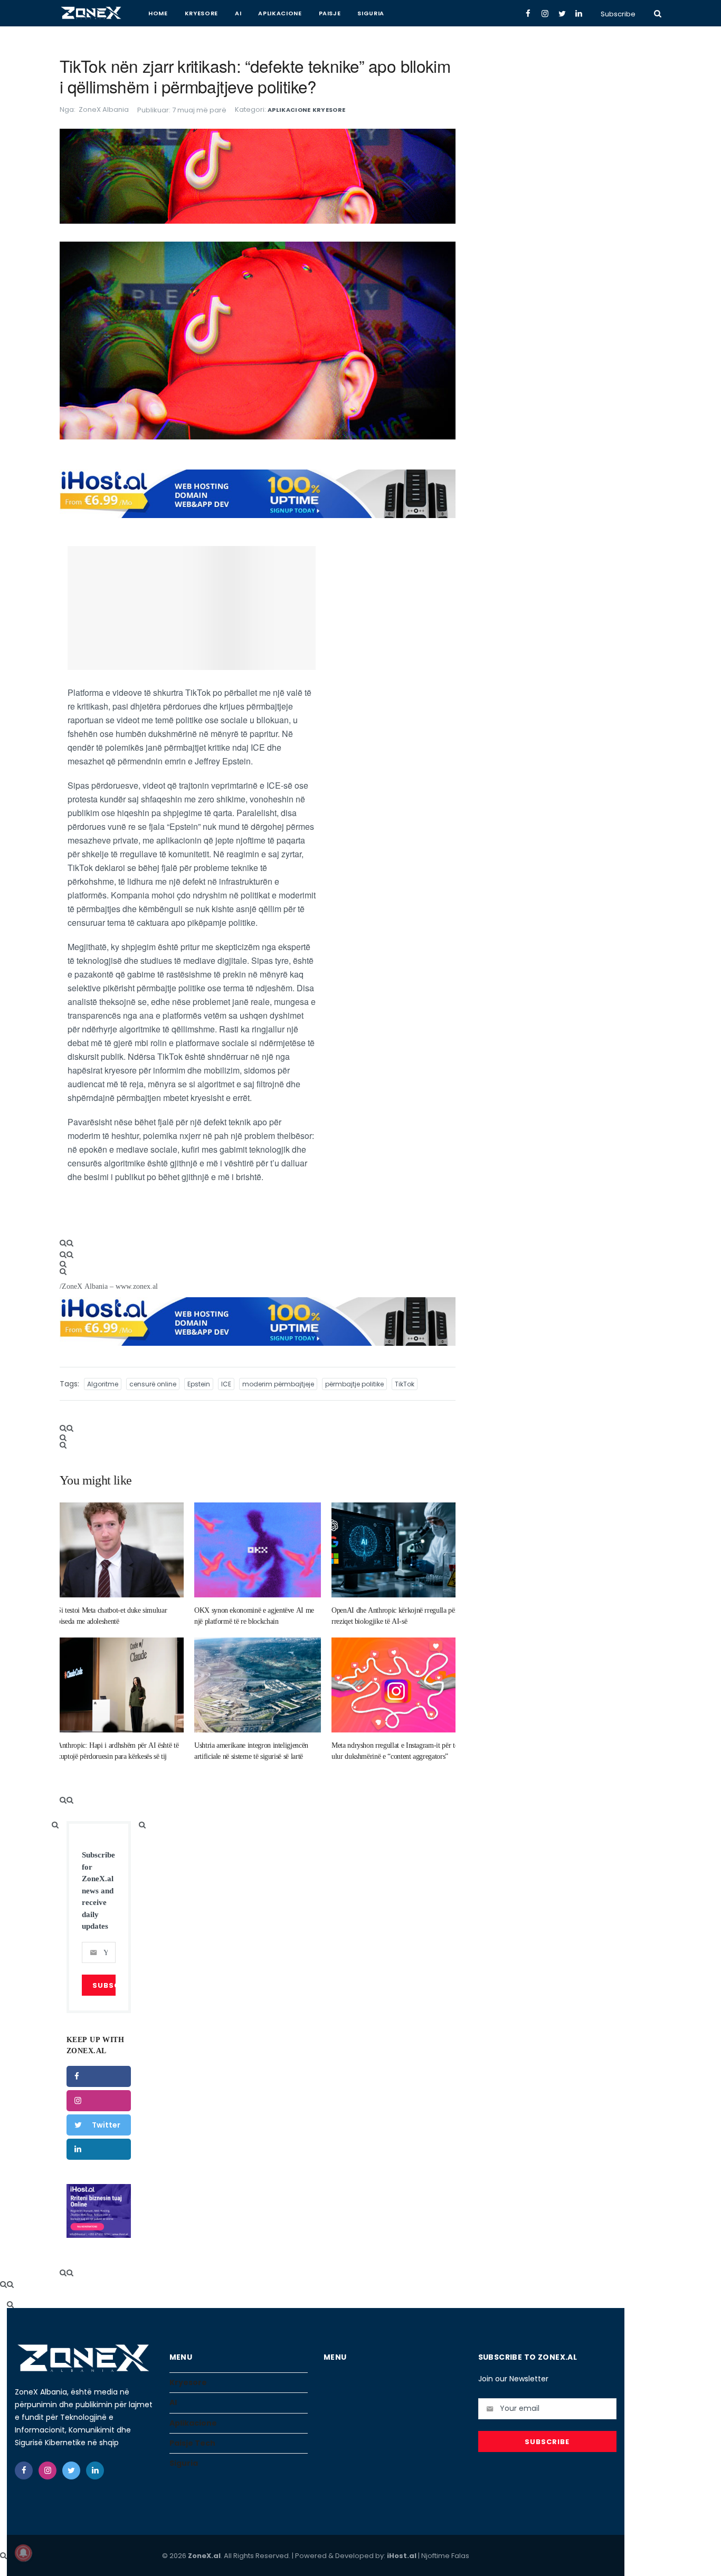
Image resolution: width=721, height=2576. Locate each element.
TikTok (405, 1384)
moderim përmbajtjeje (278, 1384)
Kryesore (201, 13)
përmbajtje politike (354, 1384)
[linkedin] (99, 2149)
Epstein (199, 1384)
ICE (226, 1384)
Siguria (371, 13)
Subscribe (618, 14)
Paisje (330, 13)
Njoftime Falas (445, 2556)
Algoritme (103, 1384)
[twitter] (71, 2470)
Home (158, 13)
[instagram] (99, 2101)
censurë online (153, 1384)
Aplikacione (280, 13)
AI (238, 13)
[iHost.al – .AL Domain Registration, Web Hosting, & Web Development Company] (99, 2211)
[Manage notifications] (23, 2553)
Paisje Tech (192, 2443)
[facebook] (99, 2076)
